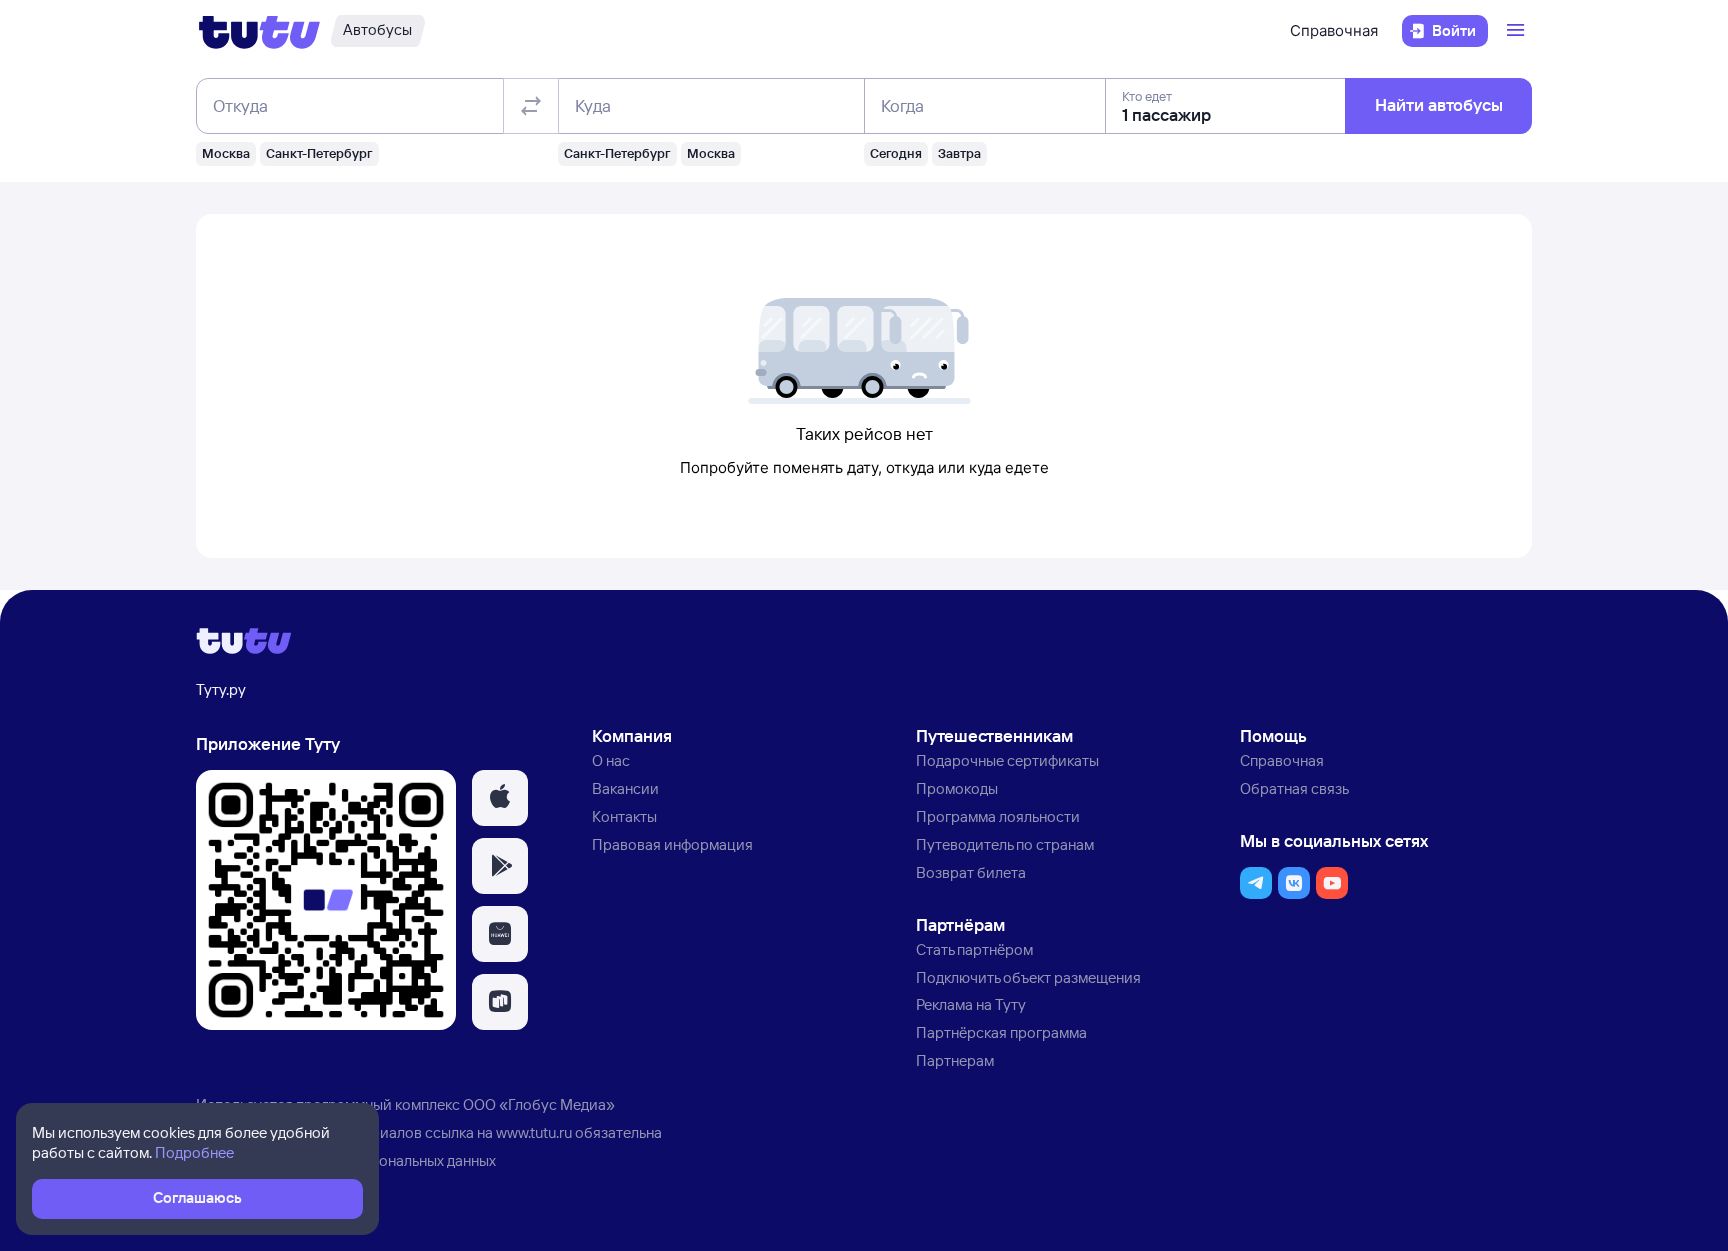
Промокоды (957, 788)
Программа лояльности (998, 816)
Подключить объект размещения (1028, 977)
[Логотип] (259, 31)
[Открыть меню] (1518, 31)
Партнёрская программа (1001, 1032)
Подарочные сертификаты (1007, 760)
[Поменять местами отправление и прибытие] (531, 106)
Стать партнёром (974, 949)
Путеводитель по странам (1005, 844)
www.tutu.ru (534, 1132)
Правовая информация (672, 844)
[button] (500, 798)
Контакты (624, 816)
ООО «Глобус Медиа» (539, 1104)
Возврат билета (971, 872)
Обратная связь (1294, 788)
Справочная (1334, 30)
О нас (611, 760)
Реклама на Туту (971, 1004)
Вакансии (625, 788)
